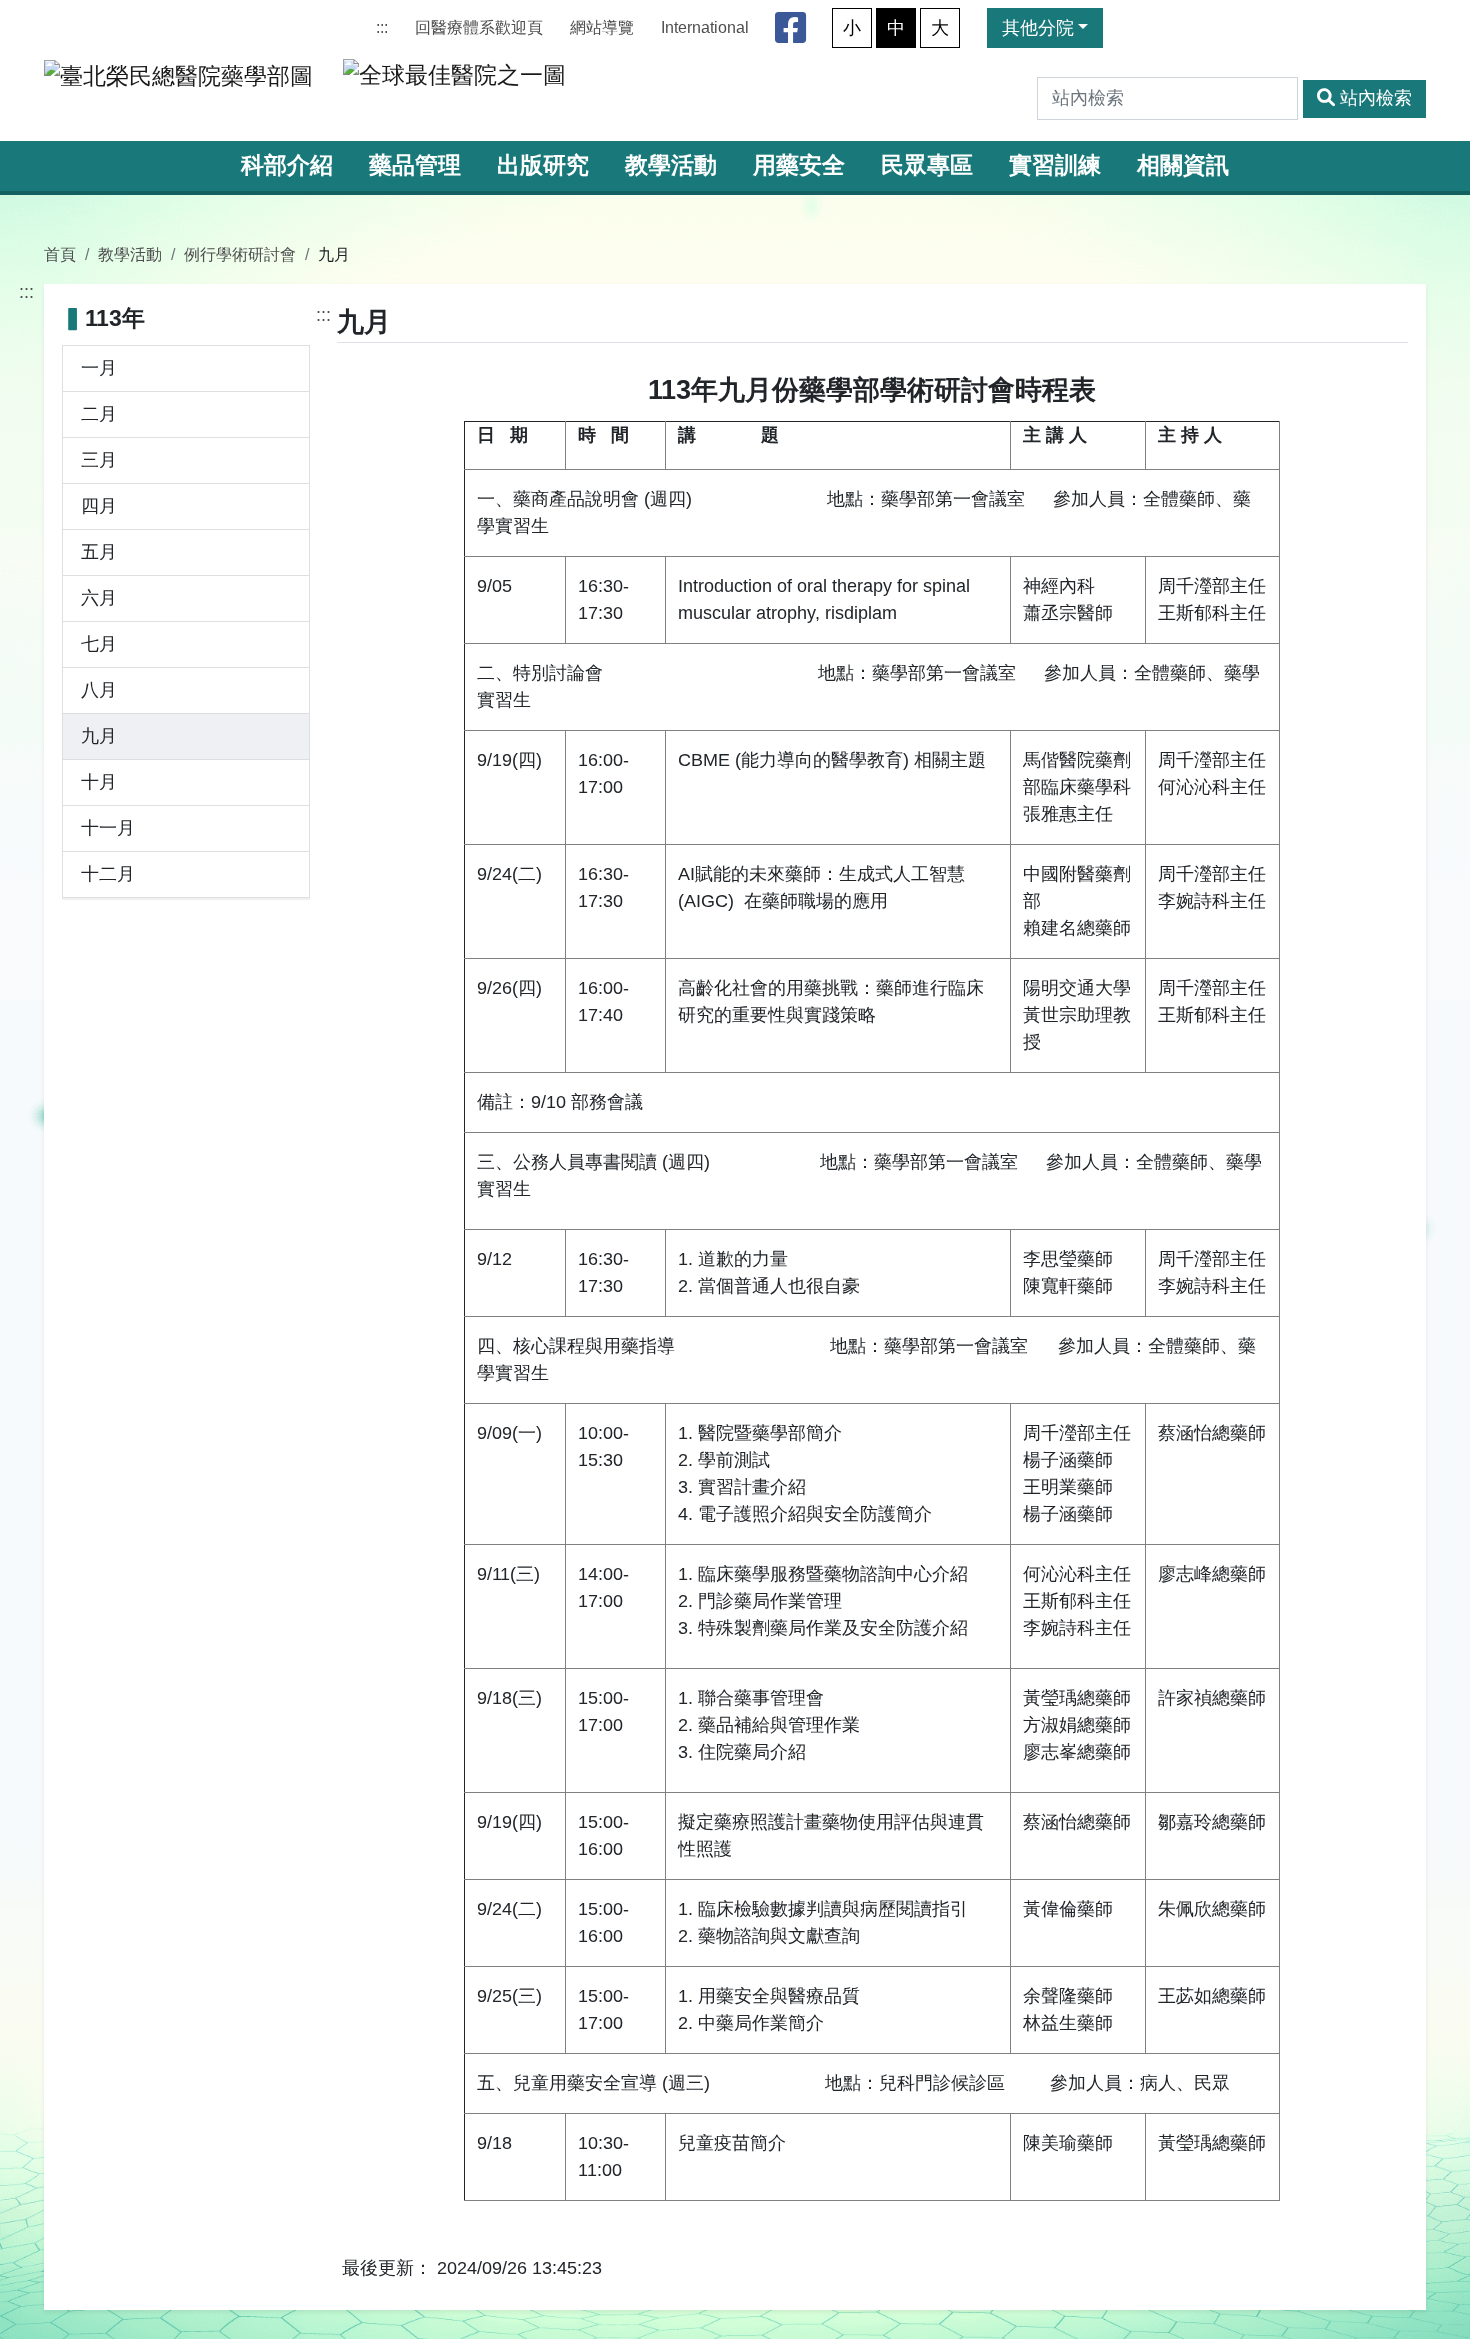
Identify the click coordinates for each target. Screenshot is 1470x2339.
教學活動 (671, 165)
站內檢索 (1376, 98)
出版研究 (543, 165)
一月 (99, 368)
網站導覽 (602, 27)
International (705, 27)
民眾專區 (927, 165)
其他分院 (1038, 28)
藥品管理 (415, 165)
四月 (99, 506)
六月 (99, 598)
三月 (99, 460)
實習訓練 (1055, 165)
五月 (99, 552)
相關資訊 (1183, 165)
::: (382, 27)
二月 (99, 414)
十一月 (108, 828)
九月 (99, 736)
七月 (99, 644)
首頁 (60, 254)
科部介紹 (287, 165)
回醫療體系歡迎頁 (479, 27)
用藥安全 (799, 165)
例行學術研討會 (240, 254)
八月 (99, 690)
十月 (99, 782)
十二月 (108, 874)
